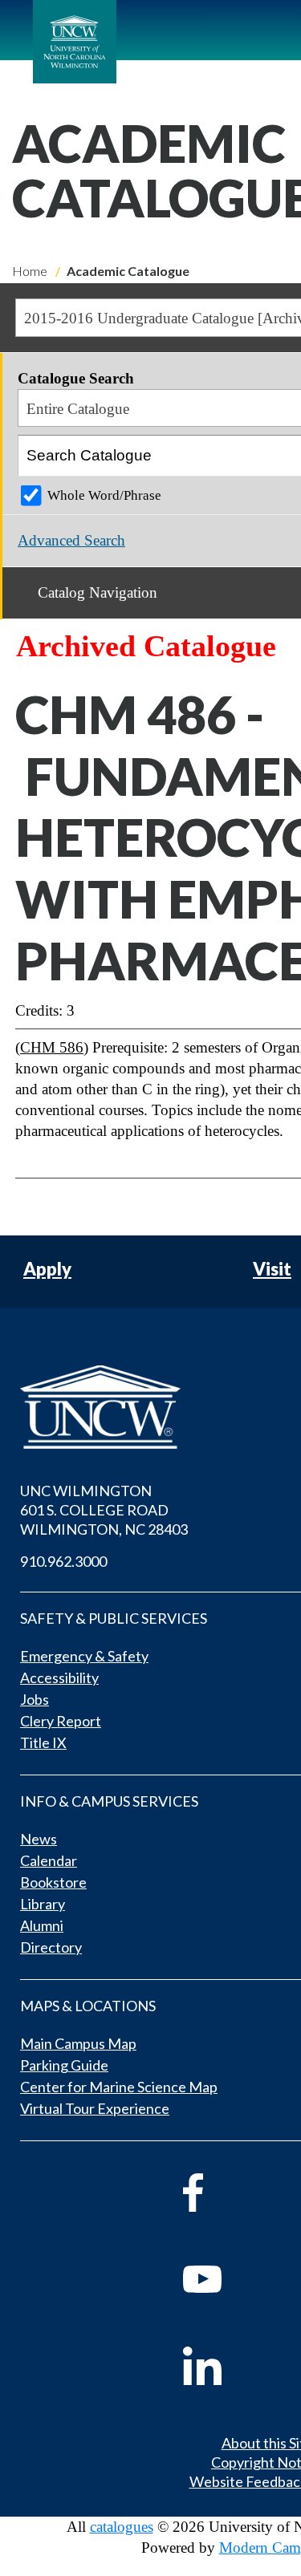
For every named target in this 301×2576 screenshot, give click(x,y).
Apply (47, 1270)
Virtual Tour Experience (95, 2108)
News (39, 1839)
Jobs (35, 1699)
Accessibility (59, 1677)
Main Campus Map (78, 2043)
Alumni (42, 1925)
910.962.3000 (63, 1561)
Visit (272, 1270)
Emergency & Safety (84, 1656)
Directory (51, 1947)
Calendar (49, 1860)
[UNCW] (75, 42)
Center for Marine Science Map (119, 2087)
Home (30, 271)
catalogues (122, 2527)
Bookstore (53, 1882)
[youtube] (225, 2279)
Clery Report (61, 1721)
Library (43, 1904)
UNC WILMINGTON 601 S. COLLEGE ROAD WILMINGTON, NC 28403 (104, 1510)
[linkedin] (225, 2366)
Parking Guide (64, 2065)
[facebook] (225, 2193)
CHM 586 (52, 1047)
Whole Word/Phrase (104, 495)
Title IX (43, 1742)
